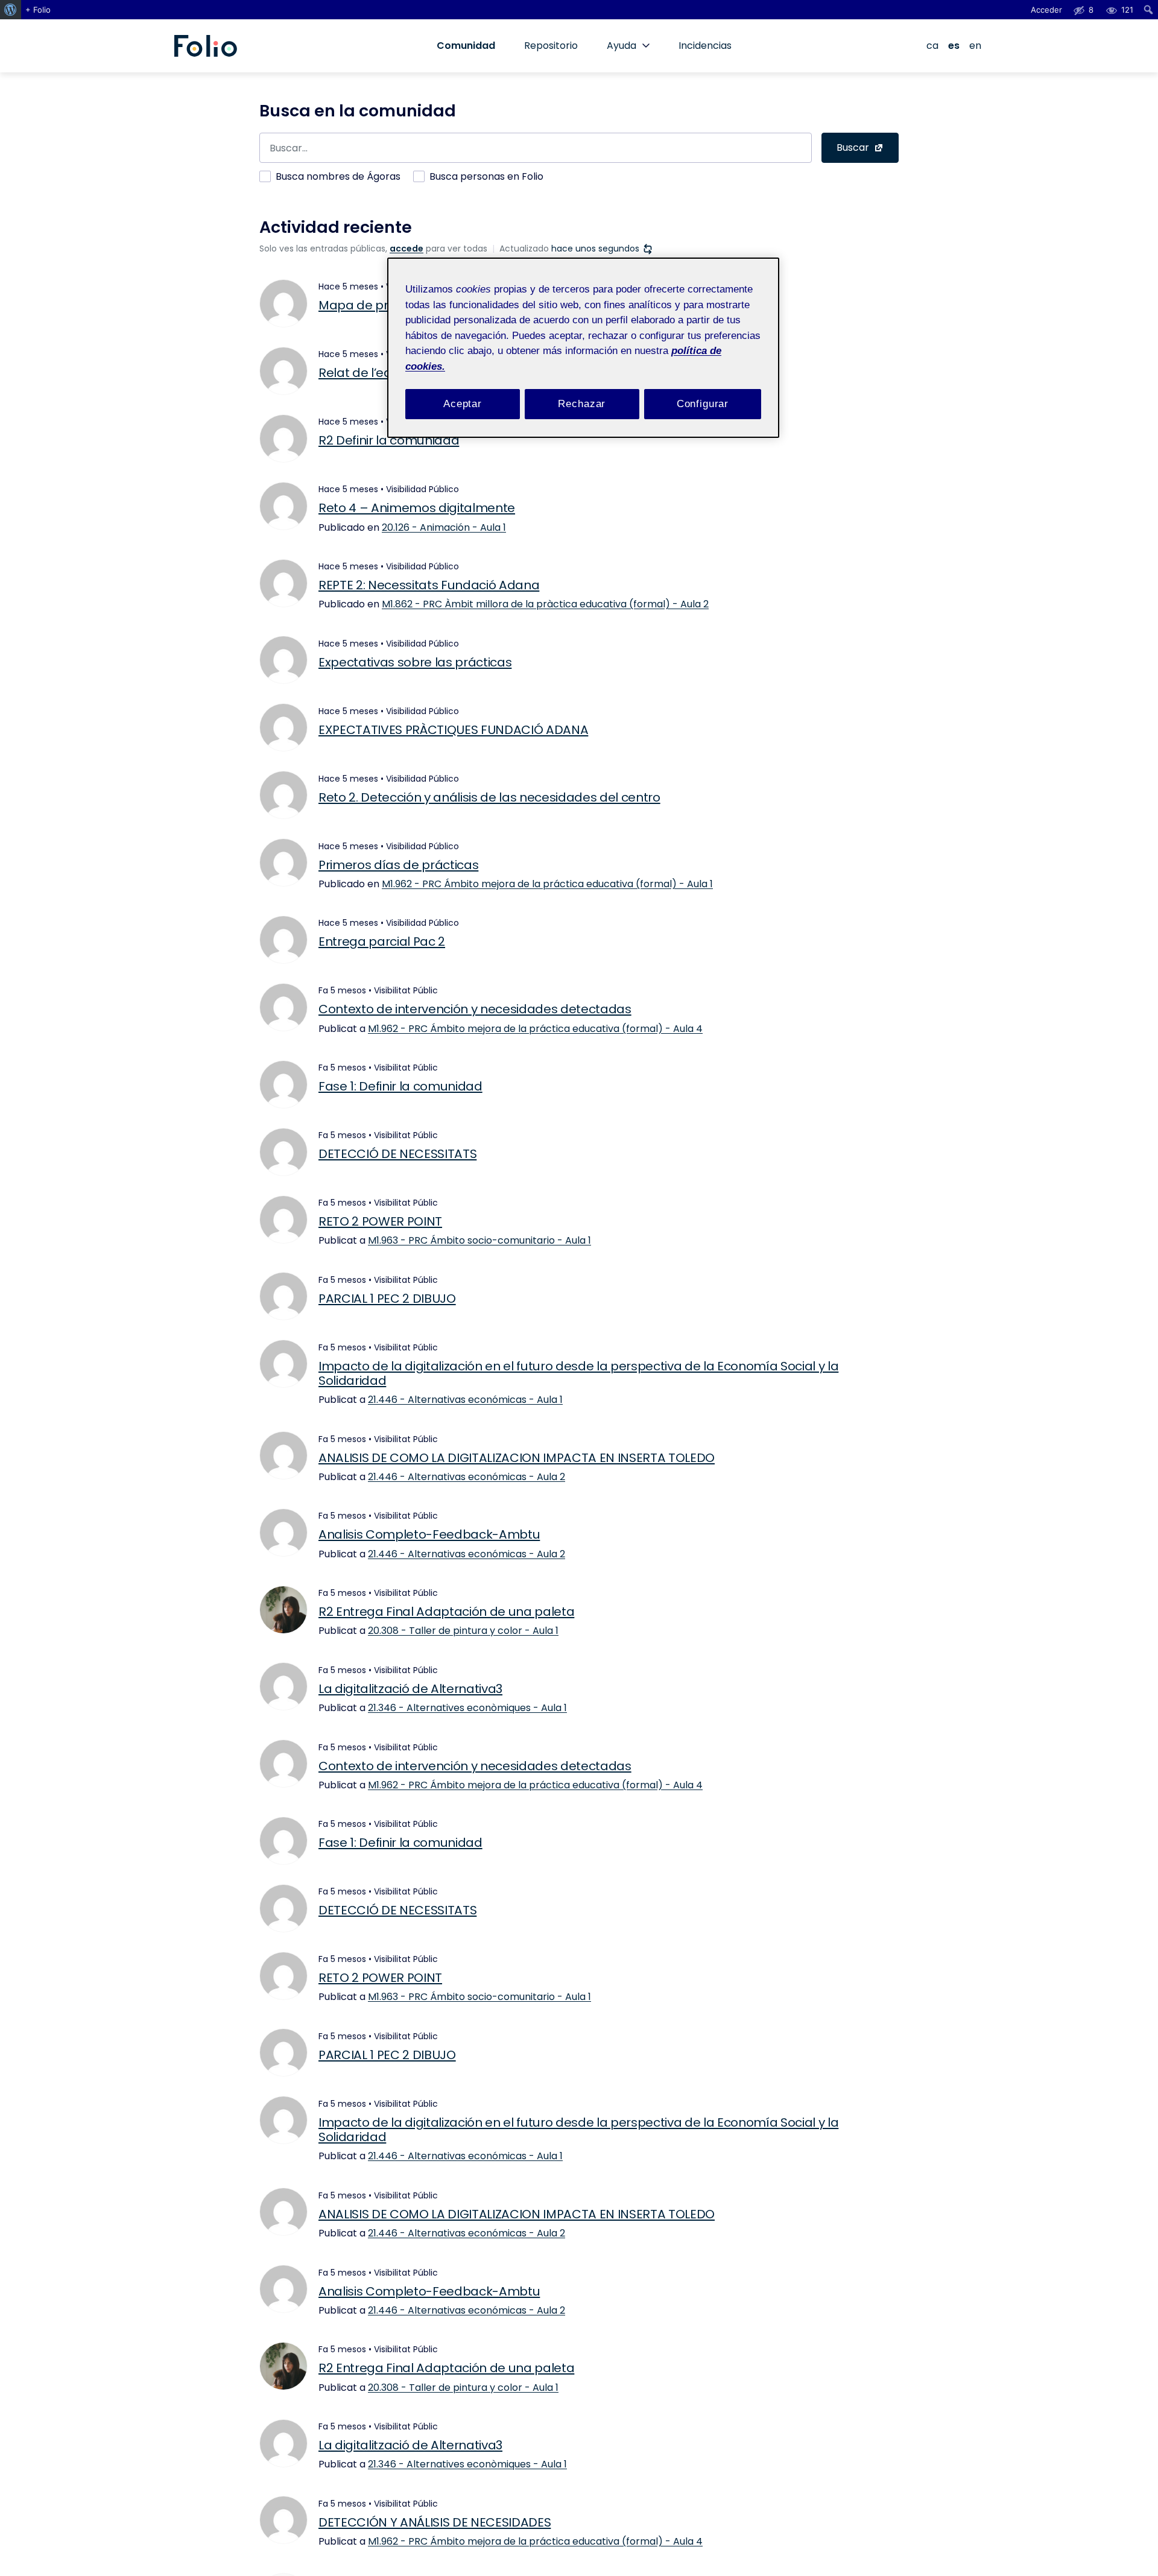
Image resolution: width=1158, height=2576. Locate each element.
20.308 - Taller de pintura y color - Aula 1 (463, 1631)
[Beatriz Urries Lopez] (283, 660)
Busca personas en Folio (486, 176)
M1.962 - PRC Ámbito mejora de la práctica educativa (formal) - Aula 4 (535, 1029)
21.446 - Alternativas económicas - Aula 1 (465, 1400)
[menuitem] (11, 10)
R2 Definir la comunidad (389, 440)
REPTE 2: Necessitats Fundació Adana (429, 585)
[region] (583, 348)
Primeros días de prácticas (398, 865)
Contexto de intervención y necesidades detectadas (475, 1009)
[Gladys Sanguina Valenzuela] (283, 1533)
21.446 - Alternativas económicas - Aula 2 (467, 1477)
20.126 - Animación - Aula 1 (444, 527)
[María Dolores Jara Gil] (283, 2520)
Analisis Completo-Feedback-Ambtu (429, 1534)
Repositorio (551, 46)
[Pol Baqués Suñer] (283, 1686)
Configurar (703, 404)
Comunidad (466, 46)
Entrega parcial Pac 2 (382, 941)
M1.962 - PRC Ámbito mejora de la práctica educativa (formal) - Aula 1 (547, 884)
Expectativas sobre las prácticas (415, 662)
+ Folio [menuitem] (38, 10)
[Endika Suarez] (283, 1084)
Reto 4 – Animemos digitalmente (417, 508)
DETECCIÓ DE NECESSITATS (397, 1154)
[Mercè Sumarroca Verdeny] (283, 940)
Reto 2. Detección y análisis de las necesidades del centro (489, 797)
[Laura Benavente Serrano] (283, 438)
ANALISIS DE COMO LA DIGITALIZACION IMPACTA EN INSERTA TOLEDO (517, 1458)
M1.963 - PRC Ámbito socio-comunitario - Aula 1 (479, 1240)
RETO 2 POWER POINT (380, 1221)
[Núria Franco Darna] (283, 583)
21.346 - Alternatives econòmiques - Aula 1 (467, 1708)
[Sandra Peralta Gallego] (283, 1007)
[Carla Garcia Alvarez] (283, 1296)
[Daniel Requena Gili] (283, 506)
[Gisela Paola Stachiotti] (283, 1220)
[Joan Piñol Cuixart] (283, 303)
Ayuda (622, 46)
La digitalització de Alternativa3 (410, 1689)
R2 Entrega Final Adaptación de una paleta (446, 1612)
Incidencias (705, 46)
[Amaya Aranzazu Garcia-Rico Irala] (283, 1455)
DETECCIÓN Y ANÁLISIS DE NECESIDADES (435, 2522)
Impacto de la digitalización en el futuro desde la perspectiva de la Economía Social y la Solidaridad (578, 1373)
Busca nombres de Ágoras (338, 176)
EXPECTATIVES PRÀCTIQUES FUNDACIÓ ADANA (453, 730)
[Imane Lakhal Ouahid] (283, 1364)
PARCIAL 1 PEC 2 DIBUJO (387, 1299)
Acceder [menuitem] (1046, 10)
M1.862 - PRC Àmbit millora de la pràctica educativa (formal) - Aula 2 (545, 604)
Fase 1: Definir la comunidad (400, 1086)
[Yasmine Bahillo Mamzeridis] (283, 1152)
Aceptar (463, 404)
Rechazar (582, 404)
